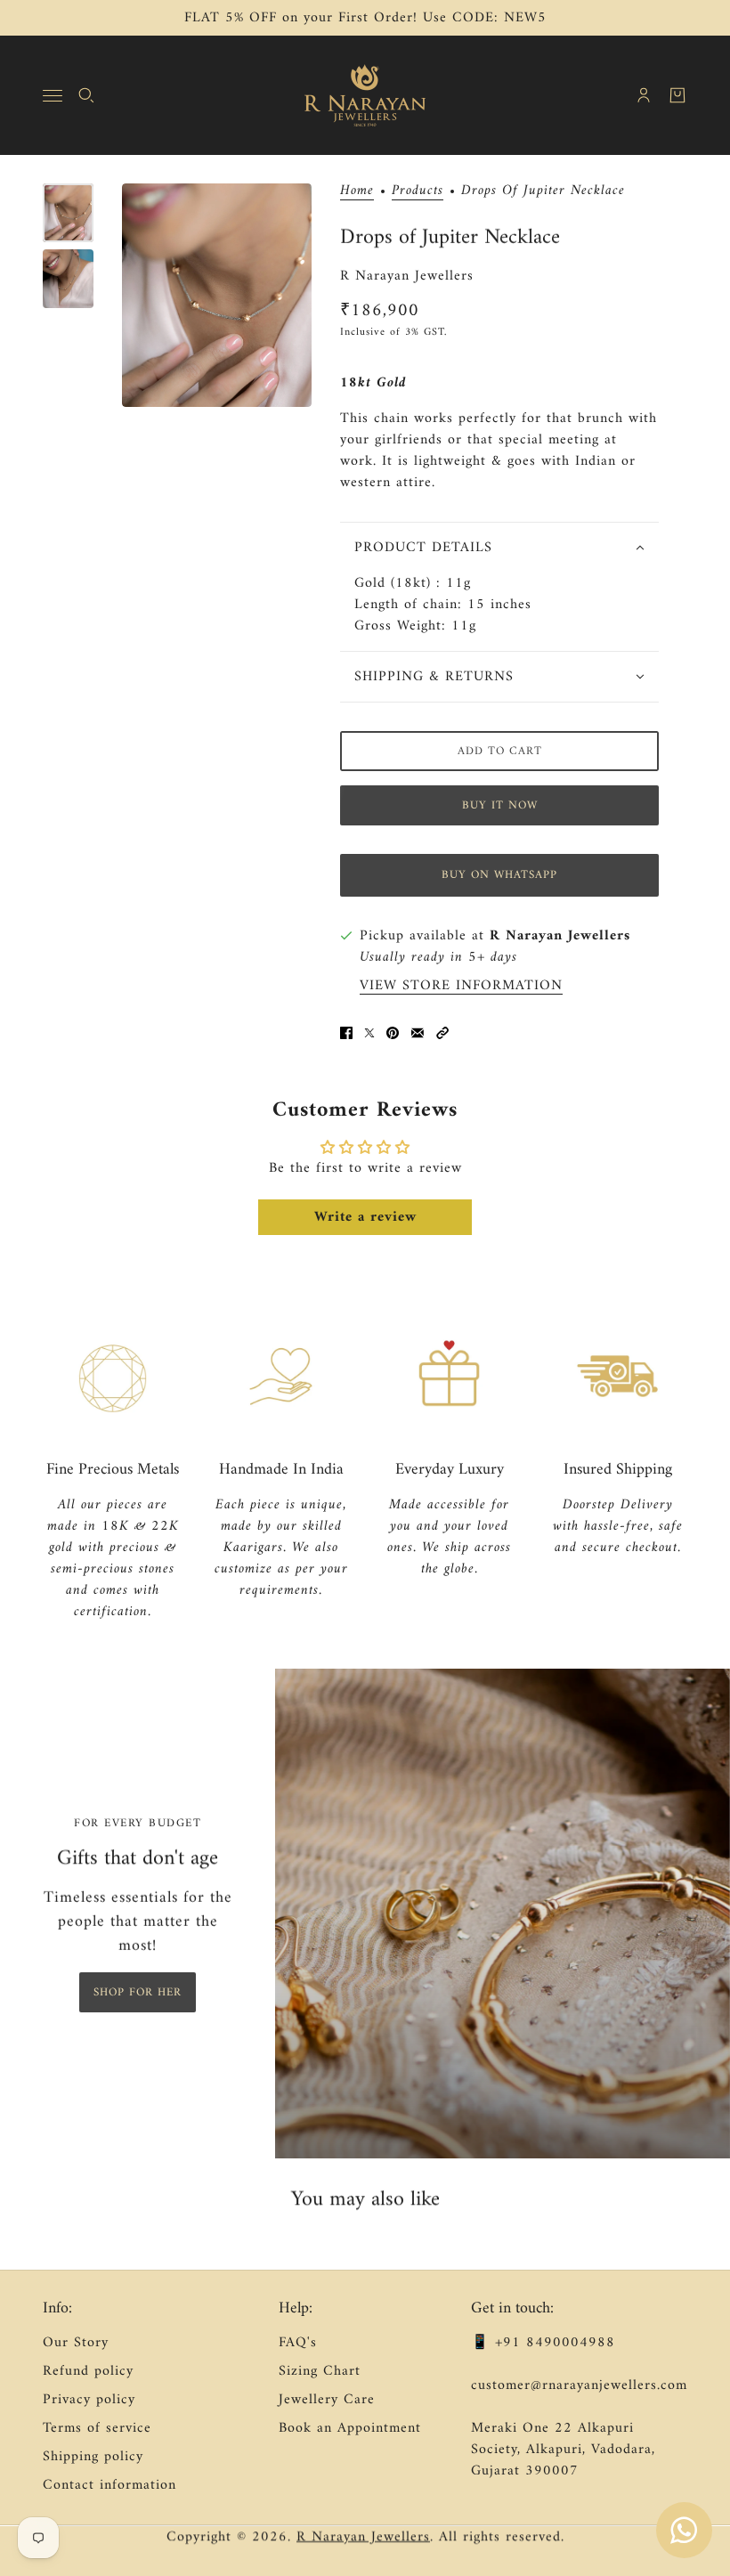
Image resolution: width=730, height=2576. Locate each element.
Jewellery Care (327, 2400)
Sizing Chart (320, 2371)
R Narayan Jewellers (407, 276)
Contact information (109, 2485)
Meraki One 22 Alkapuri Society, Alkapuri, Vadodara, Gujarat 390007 (563, 2450)
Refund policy (88, 2371)
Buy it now (500, 805)
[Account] (644, 95)
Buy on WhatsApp (499, 875)
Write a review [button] (365, 1217)
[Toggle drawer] (53, 96)
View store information (461, 986)
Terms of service (97, 2428)
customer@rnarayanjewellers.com (579, 2385)
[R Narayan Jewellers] (365, 95)
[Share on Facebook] (346, 1033)
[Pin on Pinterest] (393, 1033)
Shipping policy (93, 2457)
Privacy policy (89, 2400)
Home (357, 192)
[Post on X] (369, 1033)
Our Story (76, 2343)
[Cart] (677, 95)
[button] (442, 1033)
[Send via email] (418, 1033)
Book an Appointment (350, 2428)
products (418, 192)
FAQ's (298, 2343)
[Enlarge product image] (217, 295)
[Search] (86, 95)
